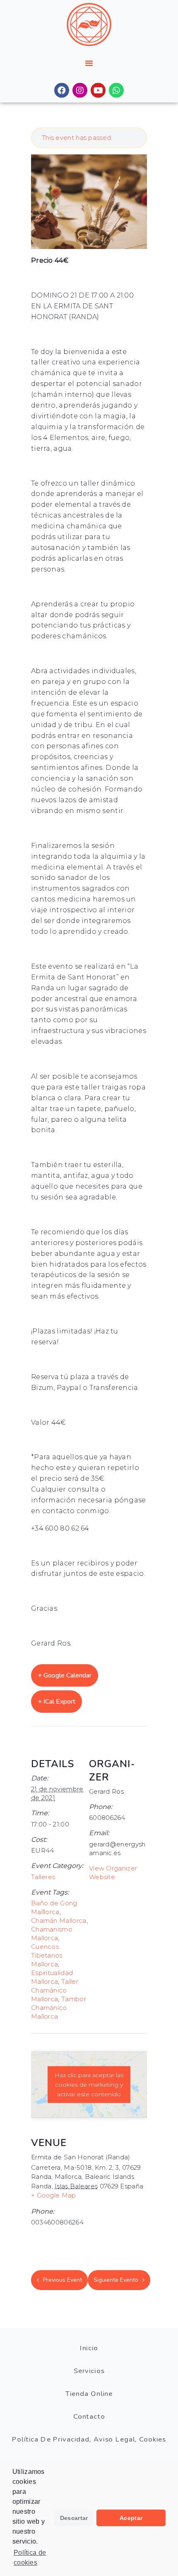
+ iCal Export (57, 1702)
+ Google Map (54, 2195)
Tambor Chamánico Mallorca (59, 2008)
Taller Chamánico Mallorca (55, 1990)
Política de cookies (30, 2558)
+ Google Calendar (65, 1675)
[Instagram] (80, 90)
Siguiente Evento (116, 2280)
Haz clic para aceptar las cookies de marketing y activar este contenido (89, 2084)
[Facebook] (62, 90)
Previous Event (63, 2280)
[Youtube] (98, 90)
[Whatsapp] (116, 90)
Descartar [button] (74, 2518)
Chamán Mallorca (59, 1920)
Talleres (43, 1877)
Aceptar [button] (131, 2518)
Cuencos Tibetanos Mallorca (47, 1955)
